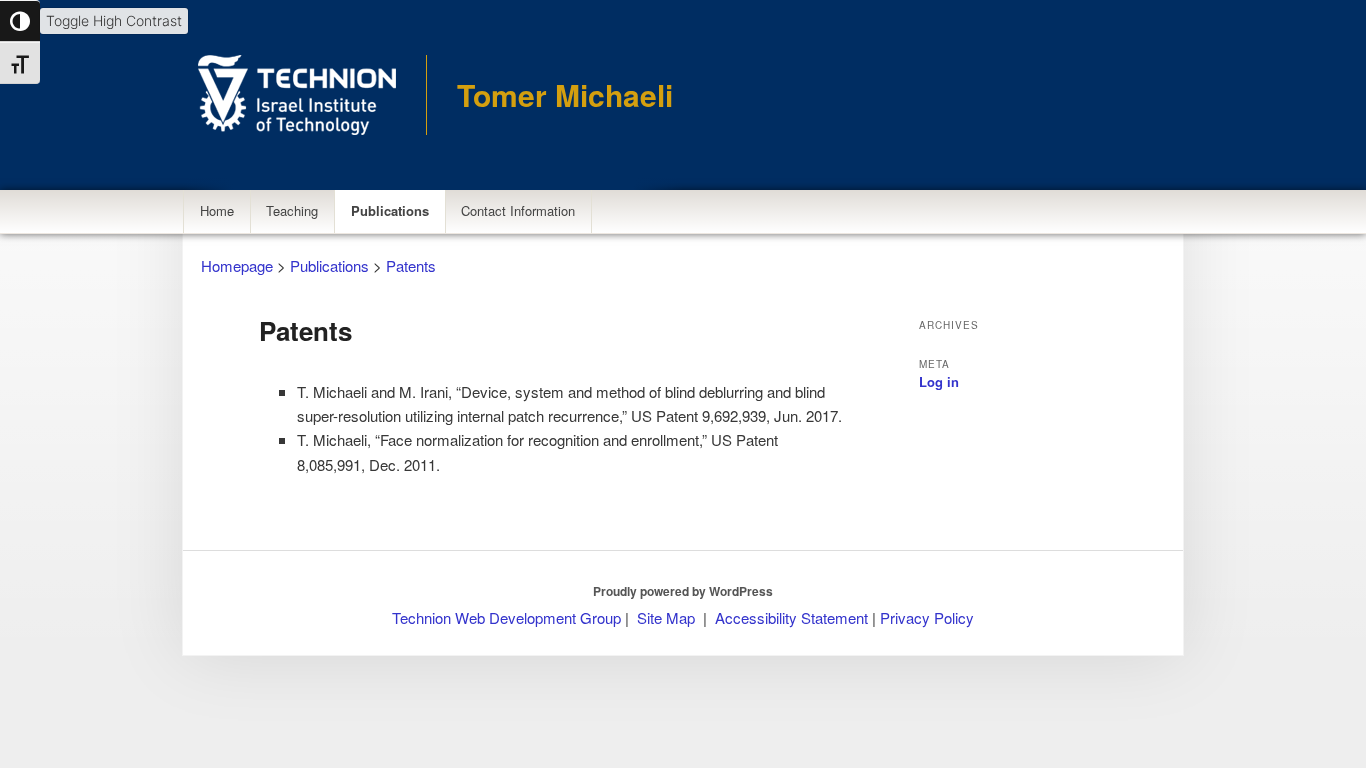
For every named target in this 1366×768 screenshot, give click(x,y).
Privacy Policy (927, 617)
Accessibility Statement (793, 617)
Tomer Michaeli (565, 94)
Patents (411, 265)
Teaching (292, 210)
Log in (939, 381)
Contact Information (518, 210)
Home (217, 210)
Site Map (666, 617)
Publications (390, 210)
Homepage (237, 265)
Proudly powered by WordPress (683, 591)
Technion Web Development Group (506, 617)
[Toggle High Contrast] (20, 21)
